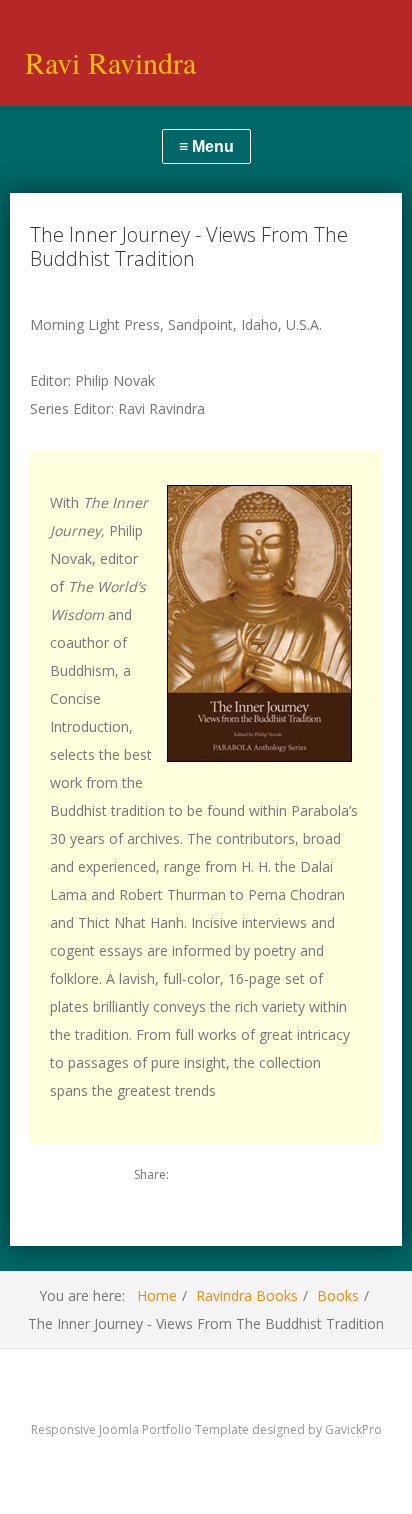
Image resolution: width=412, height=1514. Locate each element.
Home (157, 1295)
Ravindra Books (247, 1295)
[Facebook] (229, 1175)
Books (338, 1295)
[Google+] (263, 1175)
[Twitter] (195, 1175)
